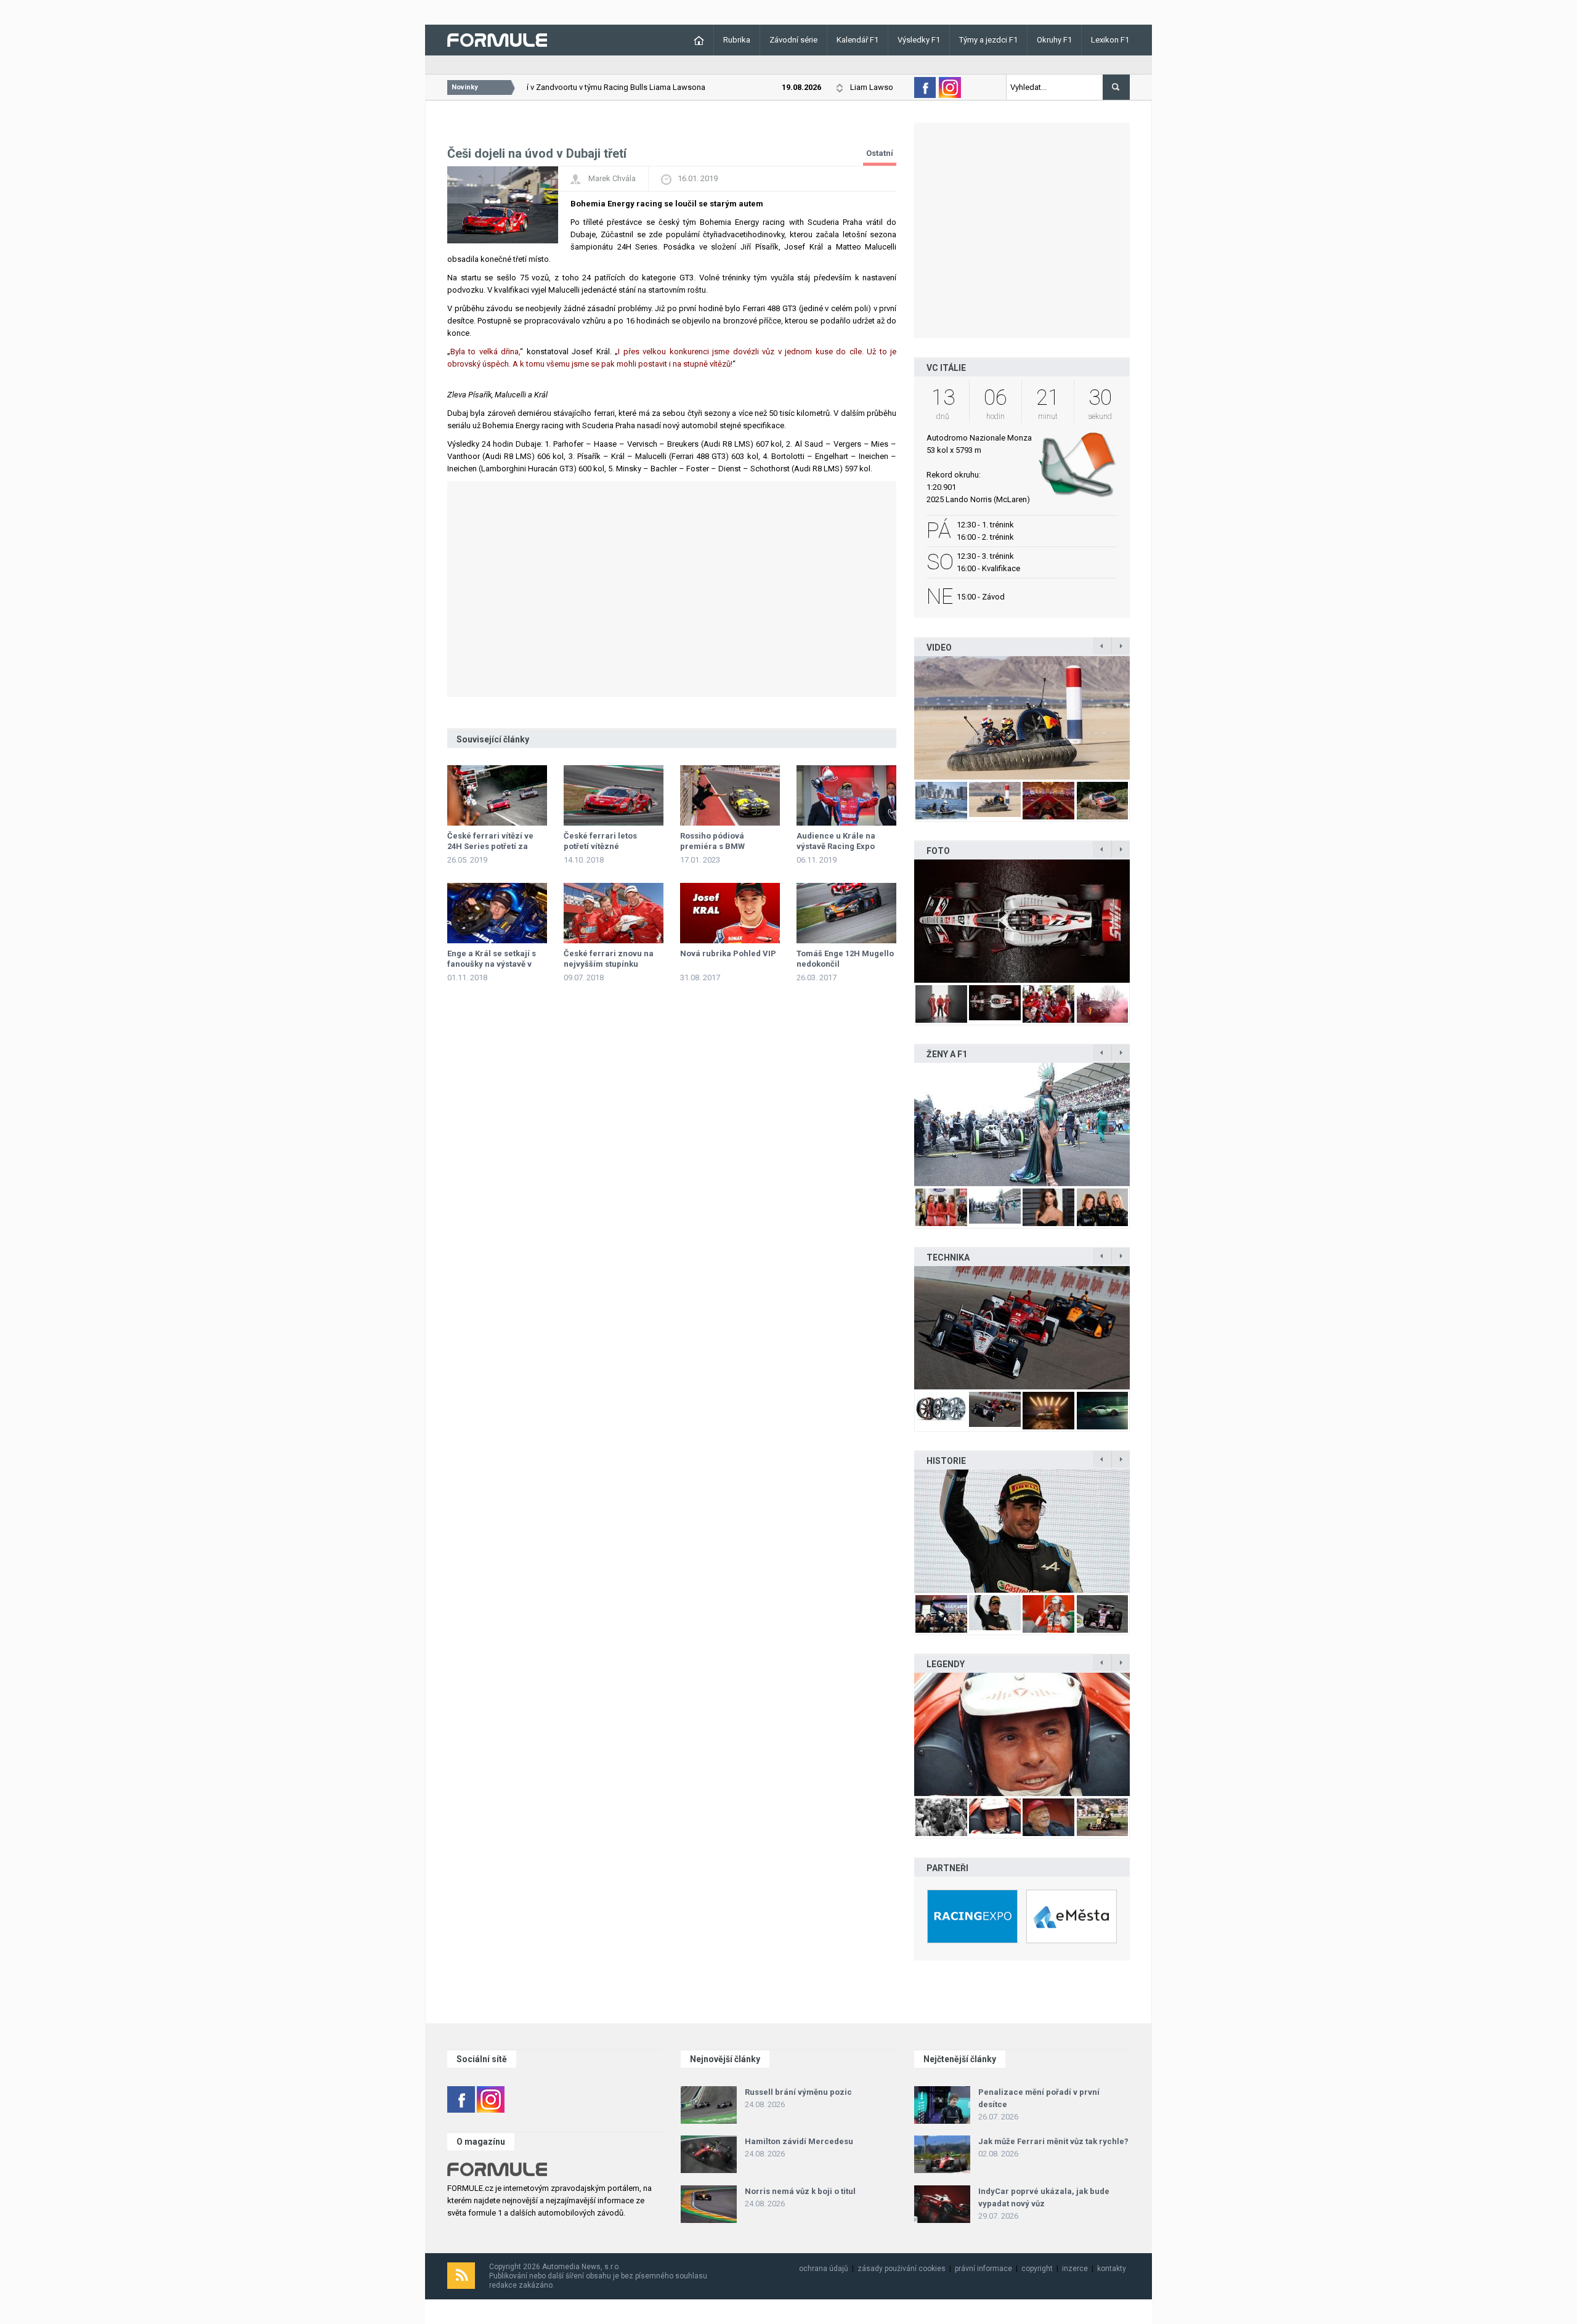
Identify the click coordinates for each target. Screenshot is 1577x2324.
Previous (901, 717)
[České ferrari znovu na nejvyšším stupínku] (614, 913)
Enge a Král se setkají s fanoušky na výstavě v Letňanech (492, 964)
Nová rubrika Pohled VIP (728, 953)
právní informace (983, 2269)
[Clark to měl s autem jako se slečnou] (1022, 1734)
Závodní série (793, 40)
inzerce (1075, 2269)
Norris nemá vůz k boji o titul (800, 2191)
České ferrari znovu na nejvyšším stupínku (609, 959)
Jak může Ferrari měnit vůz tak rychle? (1053, 2141)
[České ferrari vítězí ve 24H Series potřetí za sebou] (497, 795)
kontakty (1112, 2269)
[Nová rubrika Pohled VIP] (730, 913)
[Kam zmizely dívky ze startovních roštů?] (1022, 1124)
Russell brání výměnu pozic (798, 2092)
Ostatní (880, 153)
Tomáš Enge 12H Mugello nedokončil (845, 959)
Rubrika (737, 40)
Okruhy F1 (1054, 40)
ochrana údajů (824, 2269)
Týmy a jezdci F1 (988, 40)
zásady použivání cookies (902, 2269)
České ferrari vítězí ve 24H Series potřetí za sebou (490, 846)
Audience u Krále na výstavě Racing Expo (836, 841)
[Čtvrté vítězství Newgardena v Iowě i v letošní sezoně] (1022, 1328)
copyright (1037, 2269)
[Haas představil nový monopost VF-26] (1022, 921)
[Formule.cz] (497, 39)
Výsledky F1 (919, 40)
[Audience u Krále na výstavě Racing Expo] (846, 795)
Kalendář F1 (857, 40)
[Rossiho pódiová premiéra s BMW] (730, 795)
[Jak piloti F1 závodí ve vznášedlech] (1022, 718)
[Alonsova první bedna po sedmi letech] (1022, 1531)
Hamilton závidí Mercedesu (799, 2141)
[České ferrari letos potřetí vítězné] (614, 795)
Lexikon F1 (1110, 40)
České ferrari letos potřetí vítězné (600, 841)
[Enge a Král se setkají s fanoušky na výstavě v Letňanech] (497, 913)
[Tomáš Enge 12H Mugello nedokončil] (846, 913)
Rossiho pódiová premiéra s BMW (712, 841)
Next (1143, 717)
